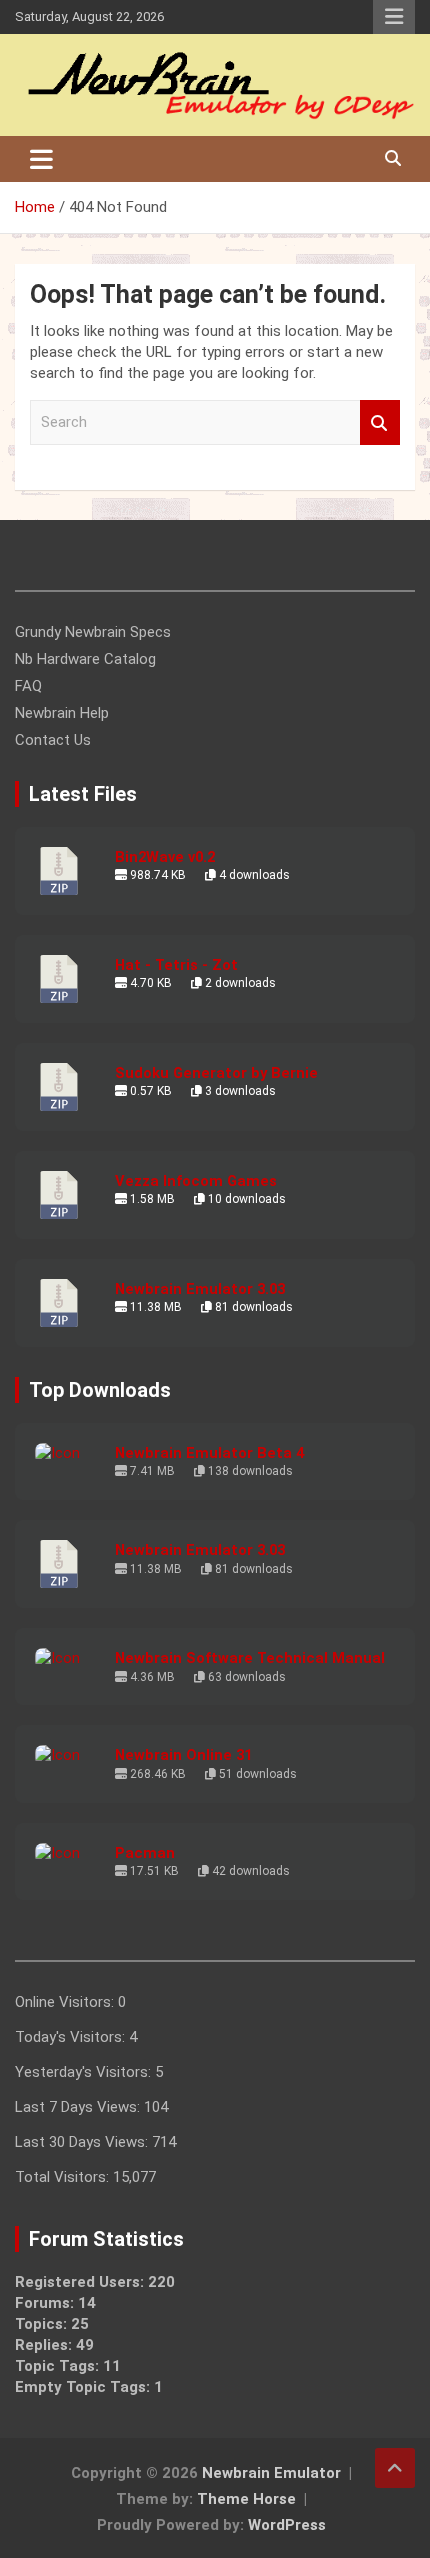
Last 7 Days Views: (79, 2107)
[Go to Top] (395, 2468)
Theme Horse (246, 2499)
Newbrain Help (62, 713)
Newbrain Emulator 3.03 (200, 1289)
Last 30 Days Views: (83, 2142)
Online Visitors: (66, 2002)
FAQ (28, 686)
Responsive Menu (394, 17)
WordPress (287, 2525)
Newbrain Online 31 (183, 1755)
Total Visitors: (64, 2177)
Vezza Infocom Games (196, 1181)
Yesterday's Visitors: (85, 2072)
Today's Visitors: (72, 2037)
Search (380, 422)
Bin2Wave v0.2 (165, 857)
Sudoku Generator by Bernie (216, 1073)
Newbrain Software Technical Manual (250, 1658)
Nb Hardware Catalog (85, 659)
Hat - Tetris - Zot (176, 965)
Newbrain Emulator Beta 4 (209, 1453)
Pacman (145, 1853)
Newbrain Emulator (271, 2473)
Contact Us (53, 740)
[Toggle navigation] (41, 159)
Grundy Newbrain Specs (93, 632)
